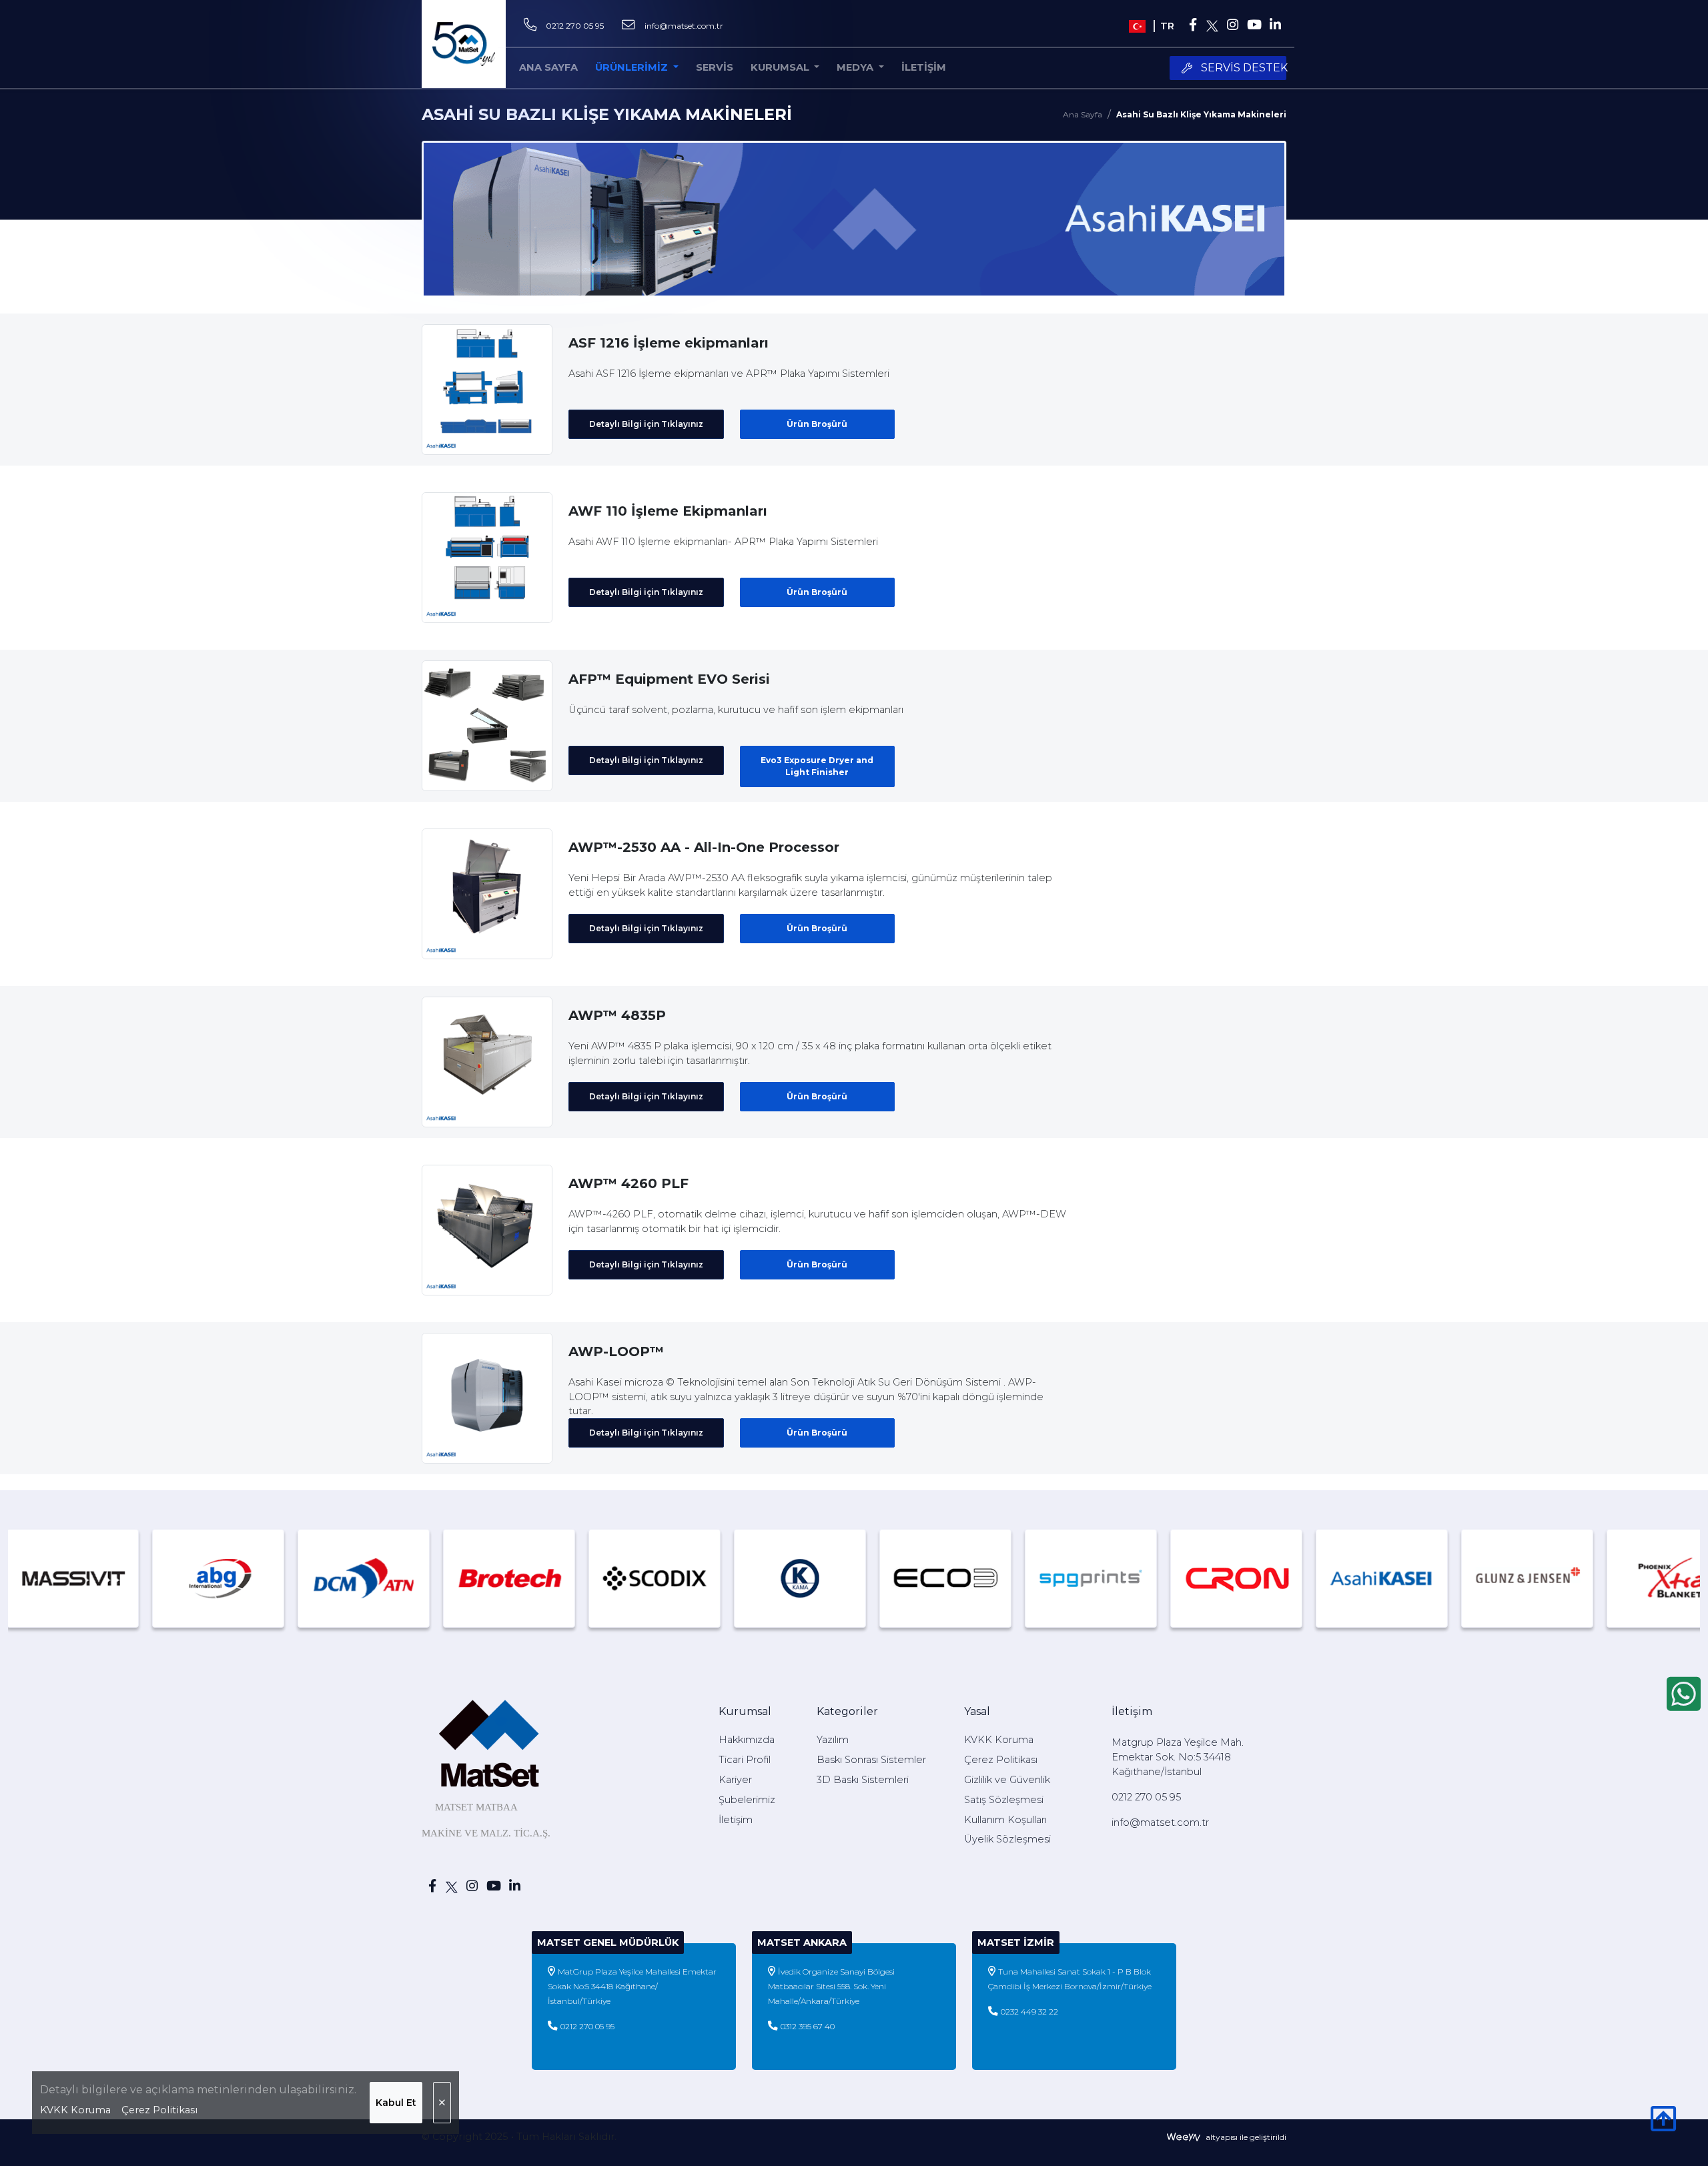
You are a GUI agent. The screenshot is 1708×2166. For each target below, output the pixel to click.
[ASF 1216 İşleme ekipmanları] (487, 389)
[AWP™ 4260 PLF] (487, 1229)
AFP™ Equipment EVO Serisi (669, 679)
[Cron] (1138, 1578)
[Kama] (702, 1578)
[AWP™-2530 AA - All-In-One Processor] (487, 893)
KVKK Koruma (75, 2110)
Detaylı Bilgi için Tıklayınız (646, 424)
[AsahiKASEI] (1284, 1578)
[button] (785, 68)
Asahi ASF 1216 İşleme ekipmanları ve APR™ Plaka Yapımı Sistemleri (729, 374)
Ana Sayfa (1083, 114)
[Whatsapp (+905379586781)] (1684, 1694)
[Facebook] (1193, 26)
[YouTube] (1254, 26)
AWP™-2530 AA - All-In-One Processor (704, 847)
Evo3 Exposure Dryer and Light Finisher (817, 766)
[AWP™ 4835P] (487, 1061)
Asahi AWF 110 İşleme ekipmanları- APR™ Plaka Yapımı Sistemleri (723, 542)
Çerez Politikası (159, 2110)
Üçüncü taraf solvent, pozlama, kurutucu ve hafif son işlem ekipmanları (736, 710)
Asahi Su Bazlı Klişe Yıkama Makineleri (1201, 114)
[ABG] (120, 1578)
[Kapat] (442, 2103)
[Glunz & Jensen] (1429, 1578)
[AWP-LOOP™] (487, 1398)
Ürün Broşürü (817, 424)
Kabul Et (396, 2103)
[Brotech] (411, 1578)
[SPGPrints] (993, 1578)
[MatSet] (464, 44)
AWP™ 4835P (617, 1015)
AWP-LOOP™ (616, 1351)
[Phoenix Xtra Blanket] (1575, 1578)
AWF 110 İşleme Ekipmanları (668, 511)
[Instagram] (1232, 26)
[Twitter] (1213, 26)
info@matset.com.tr (684, 26)
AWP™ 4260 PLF (628, 1183)
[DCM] (266, 1578)
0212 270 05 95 (575, 26)
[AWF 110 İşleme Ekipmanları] (487, 557)
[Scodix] (556, 1578)
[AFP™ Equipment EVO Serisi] (487, 725)
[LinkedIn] (1276, 26)
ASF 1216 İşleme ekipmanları (669, 343)
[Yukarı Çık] (1663, 2126)
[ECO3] (847, 1578)
